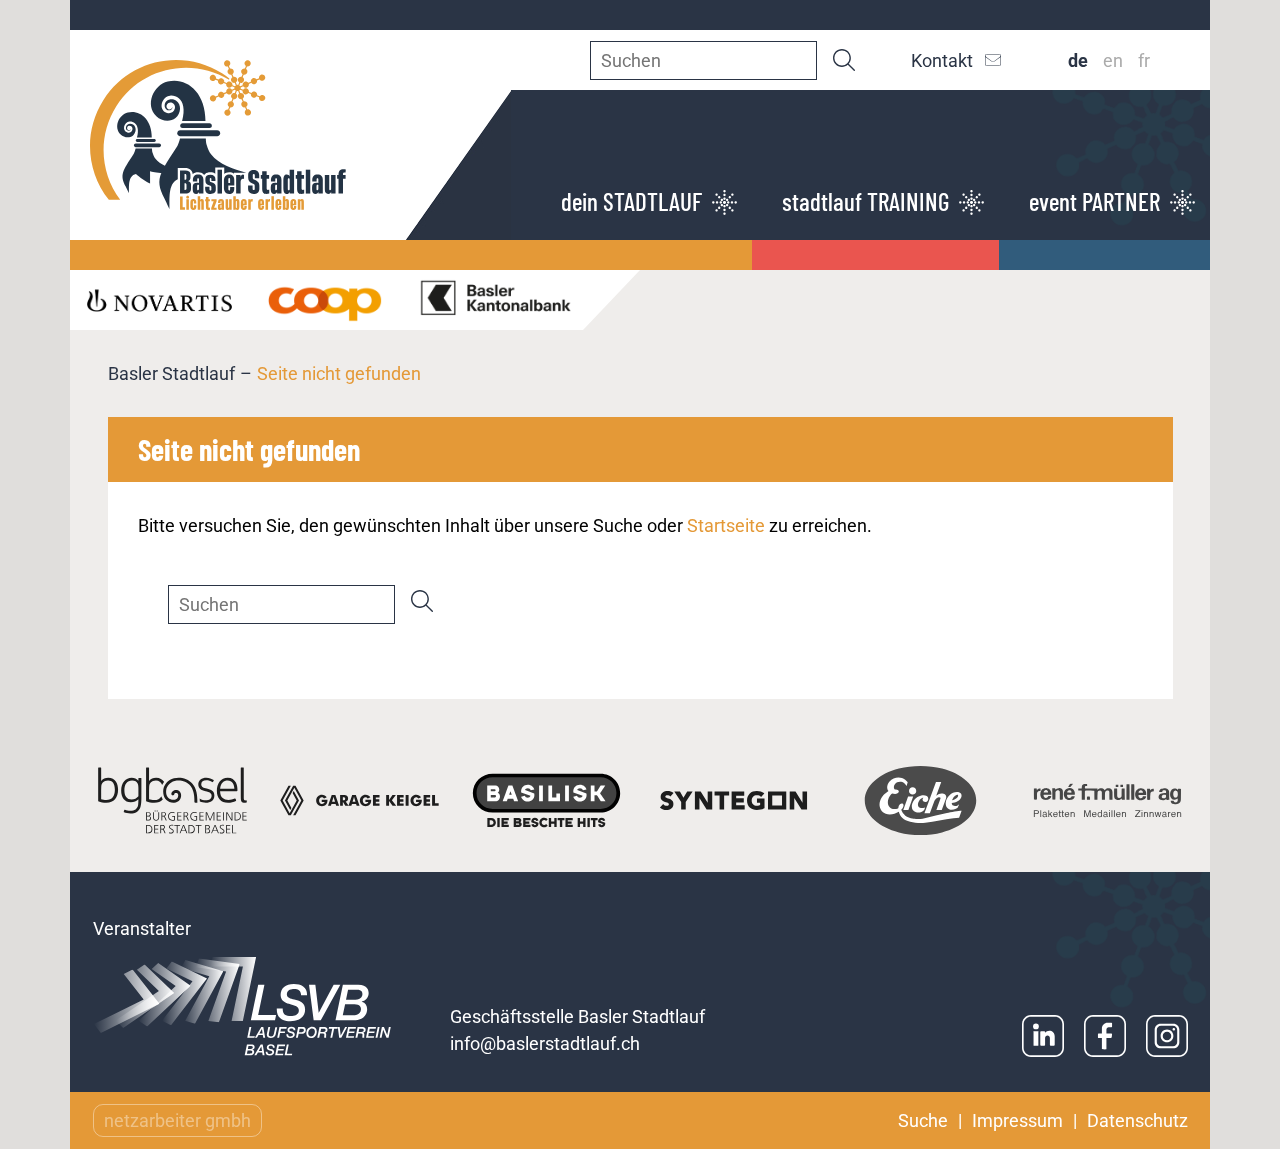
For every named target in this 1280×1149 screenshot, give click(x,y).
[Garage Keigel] (359, 800)
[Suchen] (844, 60)
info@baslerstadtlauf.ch (545, 1043)
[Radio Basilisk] (546, 800)
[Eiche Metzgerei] (920, 800)
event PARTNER (1094, 201)
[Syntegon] (733, 800)
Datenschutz (1137, 1120)
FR (1144, 60)
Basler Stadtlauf (171, 373)
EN (1113, 60)
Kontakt (942, 60)
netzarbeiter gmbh (177, 1120)
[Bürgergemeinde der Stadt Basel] (172, 800)
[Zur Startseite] (290, 135)
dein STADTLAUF (631, 201)
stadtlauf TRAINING (865, 201)
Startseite (726, 525)
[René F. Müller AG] (1107, 800)
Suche (923, 1120)
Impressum (1017, 1120)
